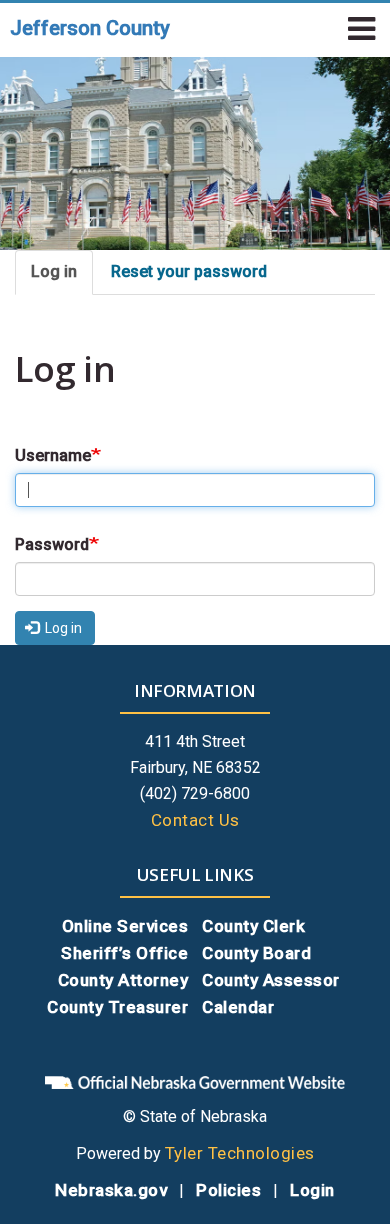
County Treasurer (117, 1007)
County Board (256, 953)
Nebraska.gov (111, 1190)
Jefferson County (90, 28)
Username (53, 455)
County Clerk (253, 926)
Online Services (125, 926)
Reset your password (189, 271)
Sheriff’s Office (124, 953)
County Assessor (271, 980)
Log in (54, 271)
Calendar (238, 1007)
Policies (228, 1190)
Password (52, 544)
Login (312, 1190)
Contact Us (195, 820)
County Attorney (123, 980)
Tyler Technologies (240, 1153)
